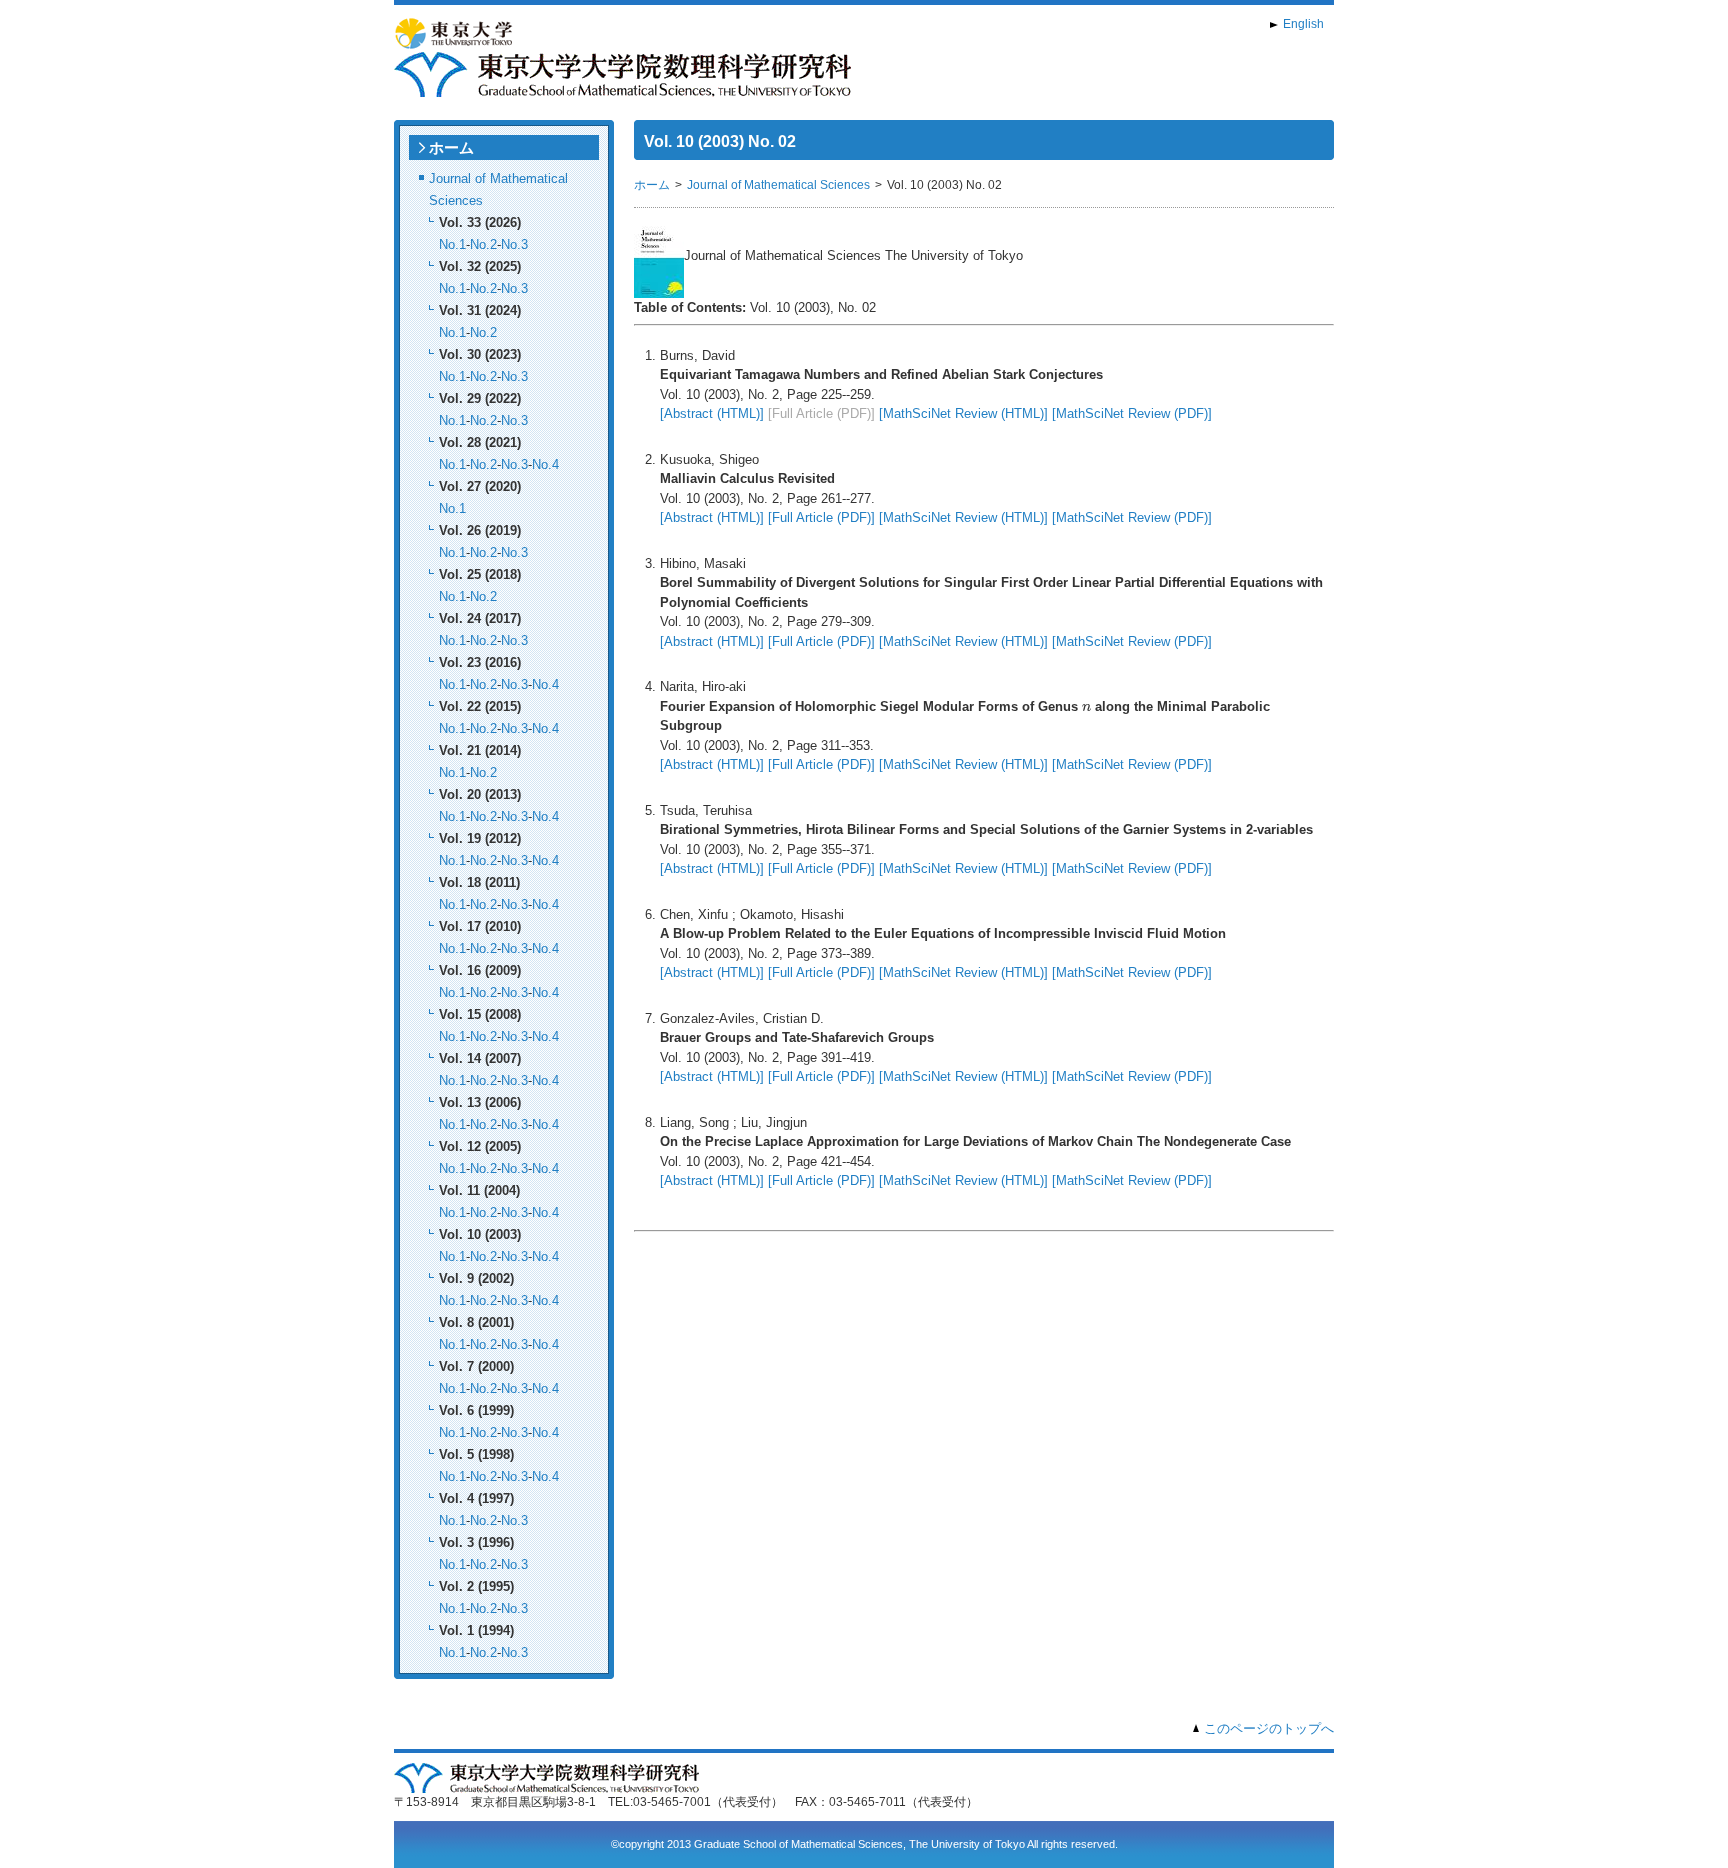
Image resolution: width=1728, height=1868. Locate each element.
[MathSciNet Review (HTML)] (963, 413)
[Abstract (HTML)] (712, 413)
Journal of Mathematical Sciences (778, 185)
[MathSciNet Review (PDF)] (1132, 413)
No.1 (452, 244)
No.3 (514, 244)
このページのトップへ (1269, 1728)
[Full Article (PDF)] (821, 517)
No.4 (545, 464)
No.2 (483, 244)
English (1303, 24)
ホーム (451, 147)
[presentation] (1086, 706)
